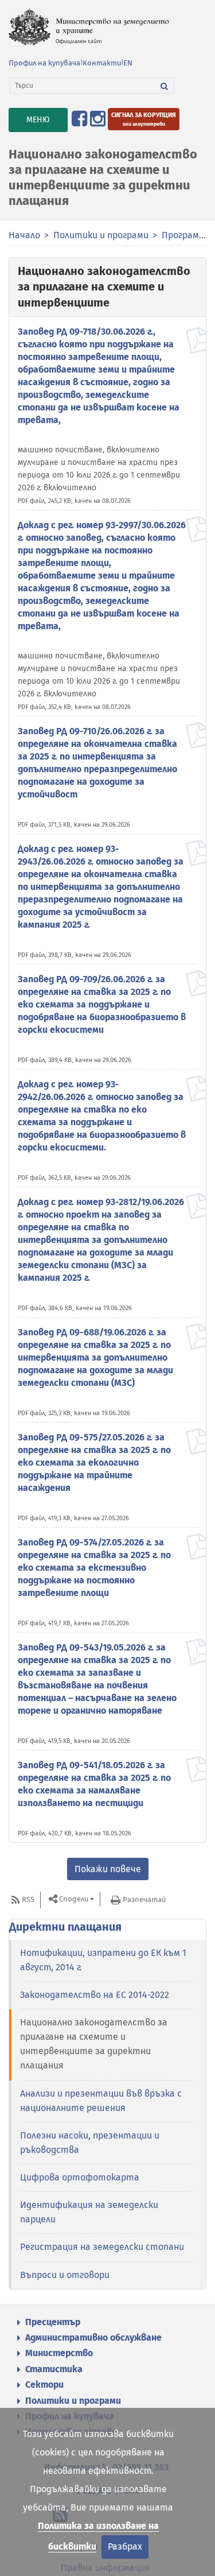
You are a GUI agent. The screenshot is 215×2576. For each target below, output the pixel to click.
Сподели (74, 1899)
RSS (28, 1899)
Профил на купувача (44, 63)
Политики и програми (101, 235)
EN (128, 63)
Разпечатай (144, 1899)
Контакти (102, 63)
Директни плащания (65, 1927)
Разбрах (125, 2546)
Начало (24, 235)
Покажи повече (108, 1869)
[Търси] (165, 86)
